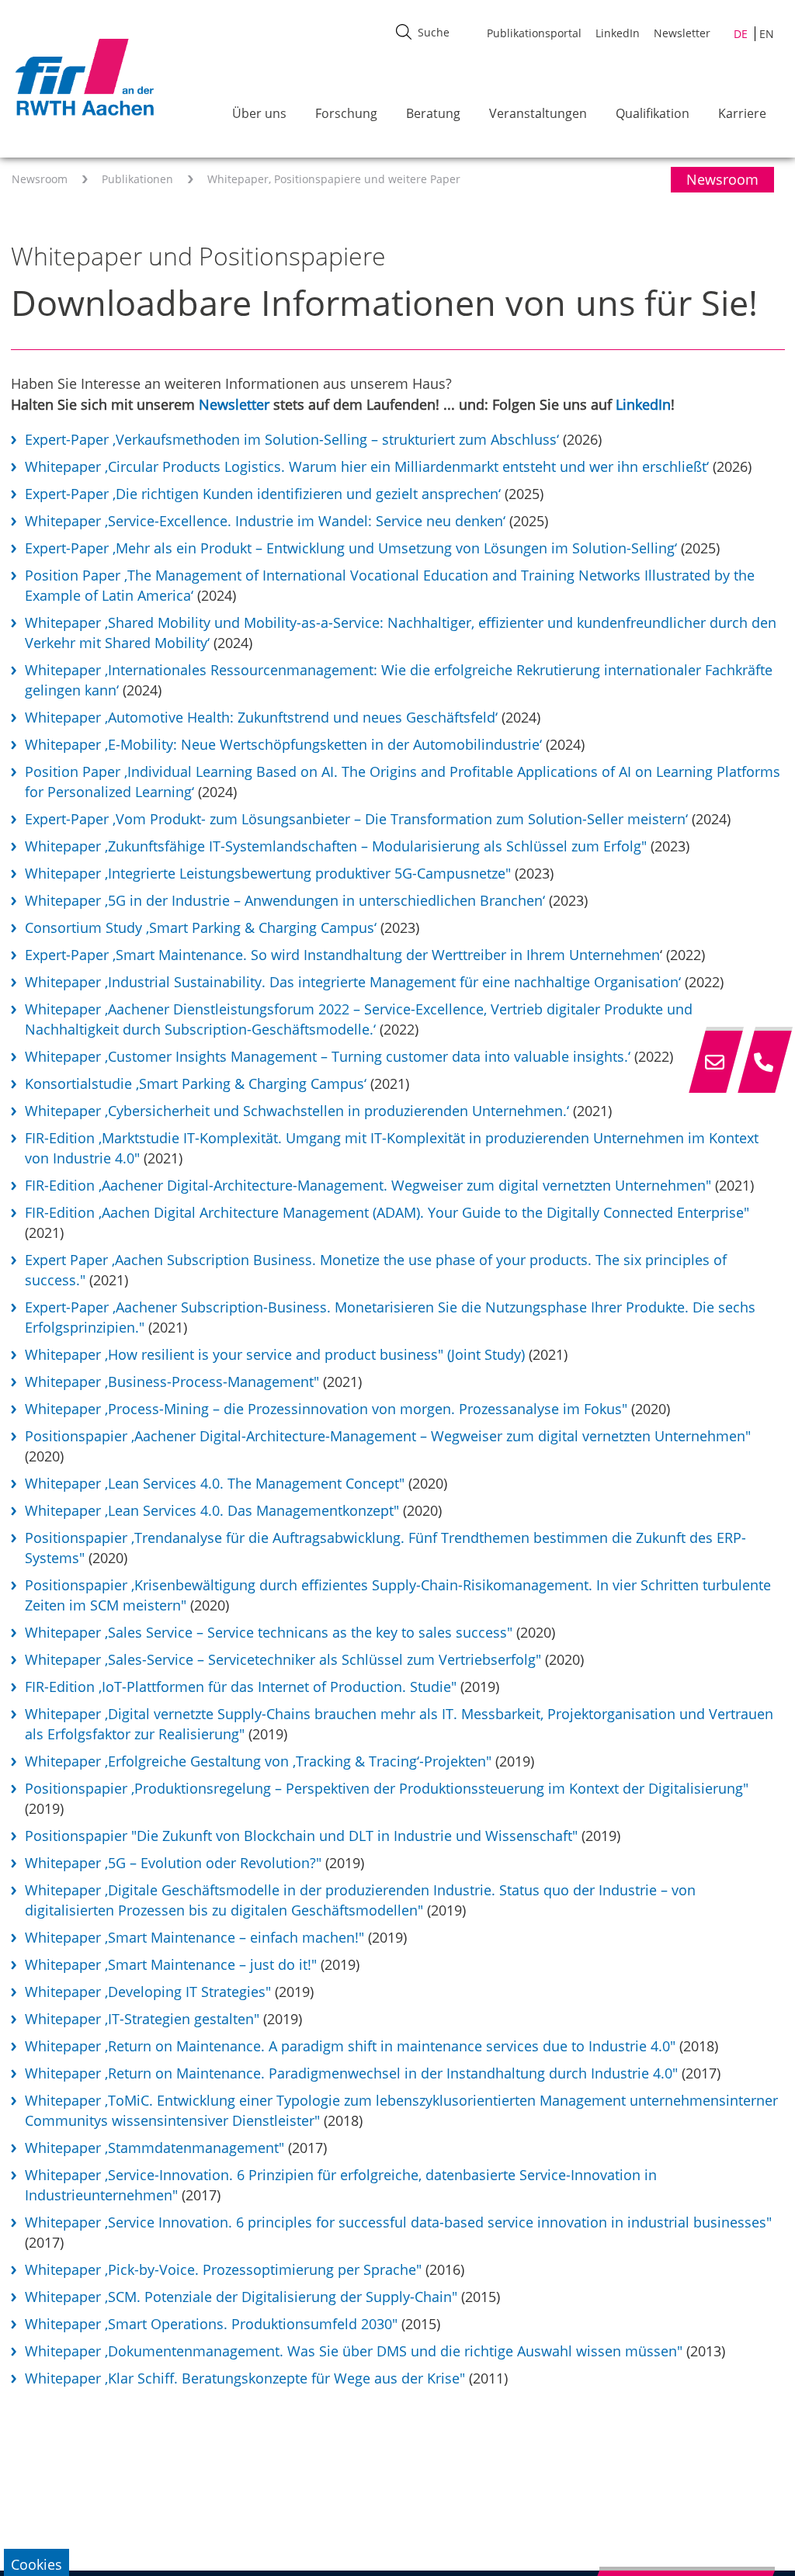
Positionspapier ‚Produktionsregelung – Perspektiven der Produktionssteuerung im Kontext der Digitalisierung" (387, 1788)
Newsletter (682, 33)
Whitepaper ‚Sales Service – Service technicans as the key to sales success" (269, 1632)
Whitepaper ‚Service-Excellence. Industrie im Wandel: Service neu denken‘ (265, 521)
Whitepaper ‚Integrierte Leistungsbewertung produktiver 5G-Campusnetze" (268, 873)
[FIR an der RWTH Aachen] (84, 77)
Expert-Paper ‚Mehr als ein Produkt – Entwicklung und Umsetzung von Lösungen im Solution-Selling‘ (351, 548)
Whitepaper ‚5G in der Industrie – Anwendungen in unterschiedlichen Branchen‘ (285, 900)
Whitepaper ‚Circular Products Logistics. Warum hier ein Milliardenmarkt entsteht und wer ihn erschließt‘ (367, 466)
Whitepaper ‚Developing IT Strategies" (148, 1992)
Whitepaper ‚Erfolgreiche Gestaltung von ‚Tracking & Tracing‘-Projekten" (258, 1761)
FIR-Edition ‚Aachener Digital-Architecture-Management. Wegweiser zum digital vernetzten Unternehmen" (368, 1185)
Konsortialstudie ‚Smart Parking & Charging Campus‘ (196, 1083)
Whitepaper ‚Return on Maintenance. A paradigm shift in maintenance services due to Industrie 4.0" (352, 2046)
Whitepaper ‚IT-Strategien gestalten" (142, 2019)
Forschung (346, 113)
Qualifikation (653, 113)
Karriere (742, 113)
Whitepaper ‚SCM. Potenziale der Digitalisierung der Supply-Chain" (241, 2297)
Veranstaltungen (538, 113)
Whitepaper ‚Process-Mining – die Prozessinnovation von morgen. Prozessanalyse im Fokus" (326, 1409)
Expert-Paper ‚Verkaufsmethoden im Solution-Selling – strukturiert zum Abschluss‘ (292, 439)
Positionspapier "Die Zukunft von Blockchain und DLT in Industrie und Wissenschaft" (301, 1836)
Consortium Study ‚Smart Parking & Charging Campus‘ (201, 927)
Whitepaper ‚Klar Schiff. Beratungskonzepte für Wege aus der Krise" (245, 2378)
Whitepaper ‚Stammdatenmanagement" (154, 2148)
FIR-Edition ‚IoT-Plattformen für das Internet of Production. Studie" (241, 1687)
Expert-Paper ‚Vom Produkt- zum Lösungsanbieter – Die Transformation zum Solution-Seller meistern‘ (356, 819)
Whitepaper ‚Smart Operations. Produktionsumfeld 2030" (211, 2324)
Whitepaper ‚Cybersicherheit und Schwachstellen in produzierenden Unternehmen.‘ (297, 1111)
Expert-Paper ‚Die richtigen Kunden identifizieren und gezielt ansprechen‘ (263, 494)
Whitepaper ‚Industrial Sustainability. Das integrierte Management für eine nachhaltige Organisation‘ (353, 982)
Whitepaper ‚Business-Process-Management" (172, 1382)
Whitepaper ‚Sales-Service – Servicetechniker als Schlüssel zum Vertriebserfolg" (283, 1659)
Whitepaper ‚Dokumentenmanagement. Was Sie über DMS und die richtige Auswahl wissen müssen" (354, 2351)
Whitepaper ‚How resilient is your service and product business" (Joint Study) (275, 1354)
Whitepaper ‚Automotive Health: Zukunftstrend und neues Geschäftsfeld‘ (261, 717)
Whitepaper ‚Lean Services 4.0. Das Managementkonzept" (212, 1510)
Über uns (259, 113)
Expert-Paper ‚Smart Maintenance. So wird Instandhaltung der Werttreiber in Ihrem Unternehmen (342, 955)
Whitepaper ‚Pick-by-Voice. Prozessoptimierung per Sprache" (223, 2269)
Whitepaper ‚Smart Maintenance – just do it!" (171, 1964)
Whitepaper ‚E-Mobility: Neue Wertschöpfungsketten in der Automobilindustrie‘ (285, 744)
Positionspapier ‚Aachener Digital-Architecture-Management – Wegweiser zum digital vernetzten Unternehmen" (388, 1436)
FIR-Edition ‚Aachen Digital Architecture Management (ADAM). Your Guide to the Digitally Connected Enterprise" (387, 1212)
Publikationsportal (534, 33)
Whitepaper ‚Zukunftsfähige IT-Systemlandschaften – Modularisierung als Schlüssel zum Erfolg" (336, 846)
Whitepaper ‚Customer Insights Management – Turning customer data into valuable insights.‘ (330, 1056)
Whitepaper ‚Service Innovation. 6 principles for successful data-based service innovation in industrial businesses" (398, 2222)
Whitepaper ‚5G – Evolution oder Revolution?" (173, 1863)
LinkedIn (618, 33)
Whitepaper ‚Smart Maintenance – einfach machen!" (194, 1937)
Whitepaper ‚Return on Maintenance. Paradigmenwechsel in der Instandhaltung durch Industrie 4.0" (351, 2073)
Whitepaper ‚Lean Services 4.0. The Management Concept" (215, 1483)
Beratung (433, 113)
